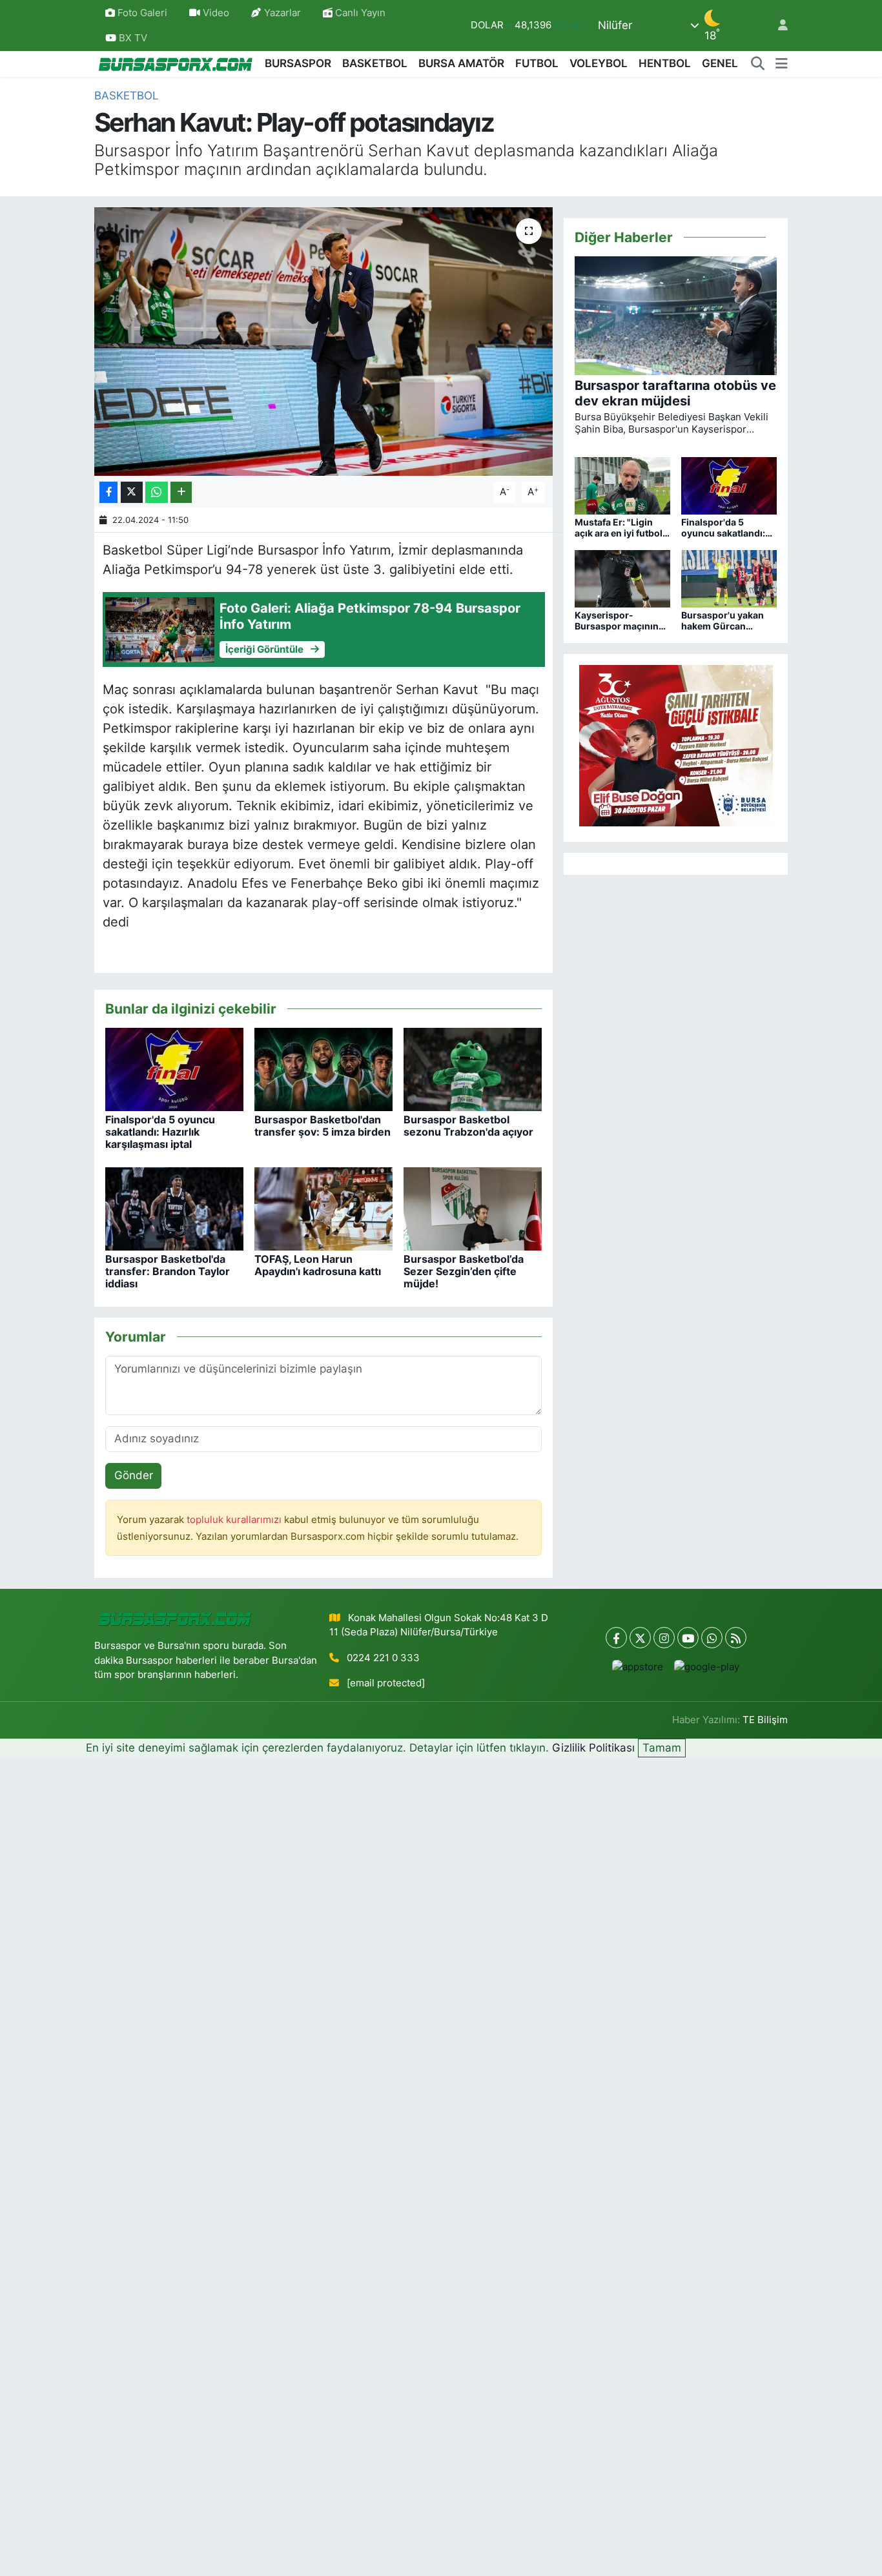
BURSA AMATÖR (461, 63)
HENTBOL (665, 63)
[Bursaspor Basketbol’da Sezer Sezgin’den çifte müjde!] (473, 1208)
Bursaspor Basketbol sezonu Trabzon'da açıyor (468, 1126)
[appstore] (638, 1667)
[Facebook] (616, 1638)
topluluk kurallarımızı (235, 1520)
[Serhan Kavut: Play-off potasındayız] (324, 342)
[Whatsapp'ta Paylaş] (157, 492)
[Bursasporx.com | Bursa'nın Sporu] (176, 64)
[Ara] (758, 64)
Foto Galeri (142, 13)
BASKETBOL (375, 63)
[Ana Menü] (782, 64)
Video (216, 13)
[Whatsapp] (712, 1638)
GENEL (720, 63)
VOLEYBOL (599, 63)
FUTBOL (537, 63)
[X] (640, 1638)
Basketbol (127, 96)
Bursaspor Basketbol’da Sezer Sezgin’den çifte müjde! (464, 1271)
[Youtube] (688, 1638)
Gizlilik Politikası (593, 1748)
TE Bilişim (765, 1720)
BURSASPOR (298, 63)
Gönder (134, 1475)
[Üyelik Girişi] (777, 26)
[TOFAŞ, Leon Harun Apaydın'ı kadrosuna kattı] (323, 1208)
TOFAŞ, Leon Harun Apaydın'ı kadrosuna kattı (318, 1265)
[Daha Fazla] (181, 492)
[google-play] (707, 1667)
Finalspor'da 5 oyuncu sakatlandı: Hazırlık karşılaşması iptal (160, 1132)
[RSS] (736, 1638)
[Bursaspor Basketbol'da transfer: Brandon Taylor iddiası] (174, 1208)
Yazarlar (282, 13)
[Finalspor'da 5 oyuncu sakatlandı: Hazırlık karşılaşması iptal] (174, 1068)
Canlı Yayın (359, 13)
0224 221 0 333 (383, 1658)
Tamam (662, 1748)
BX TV (132, 38)
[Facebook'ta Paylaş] (108, 492)
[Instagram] (664, 1638)
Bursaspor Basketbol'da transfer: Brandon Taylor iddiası (168, 1271)
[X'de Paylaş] (132, 492)
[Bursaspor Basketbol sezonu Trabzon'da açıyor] (473, 1068)
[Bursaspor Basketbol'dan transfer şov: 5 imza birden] (323, 1068)
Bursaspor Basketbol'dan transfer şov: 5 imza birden (323, 1126)
